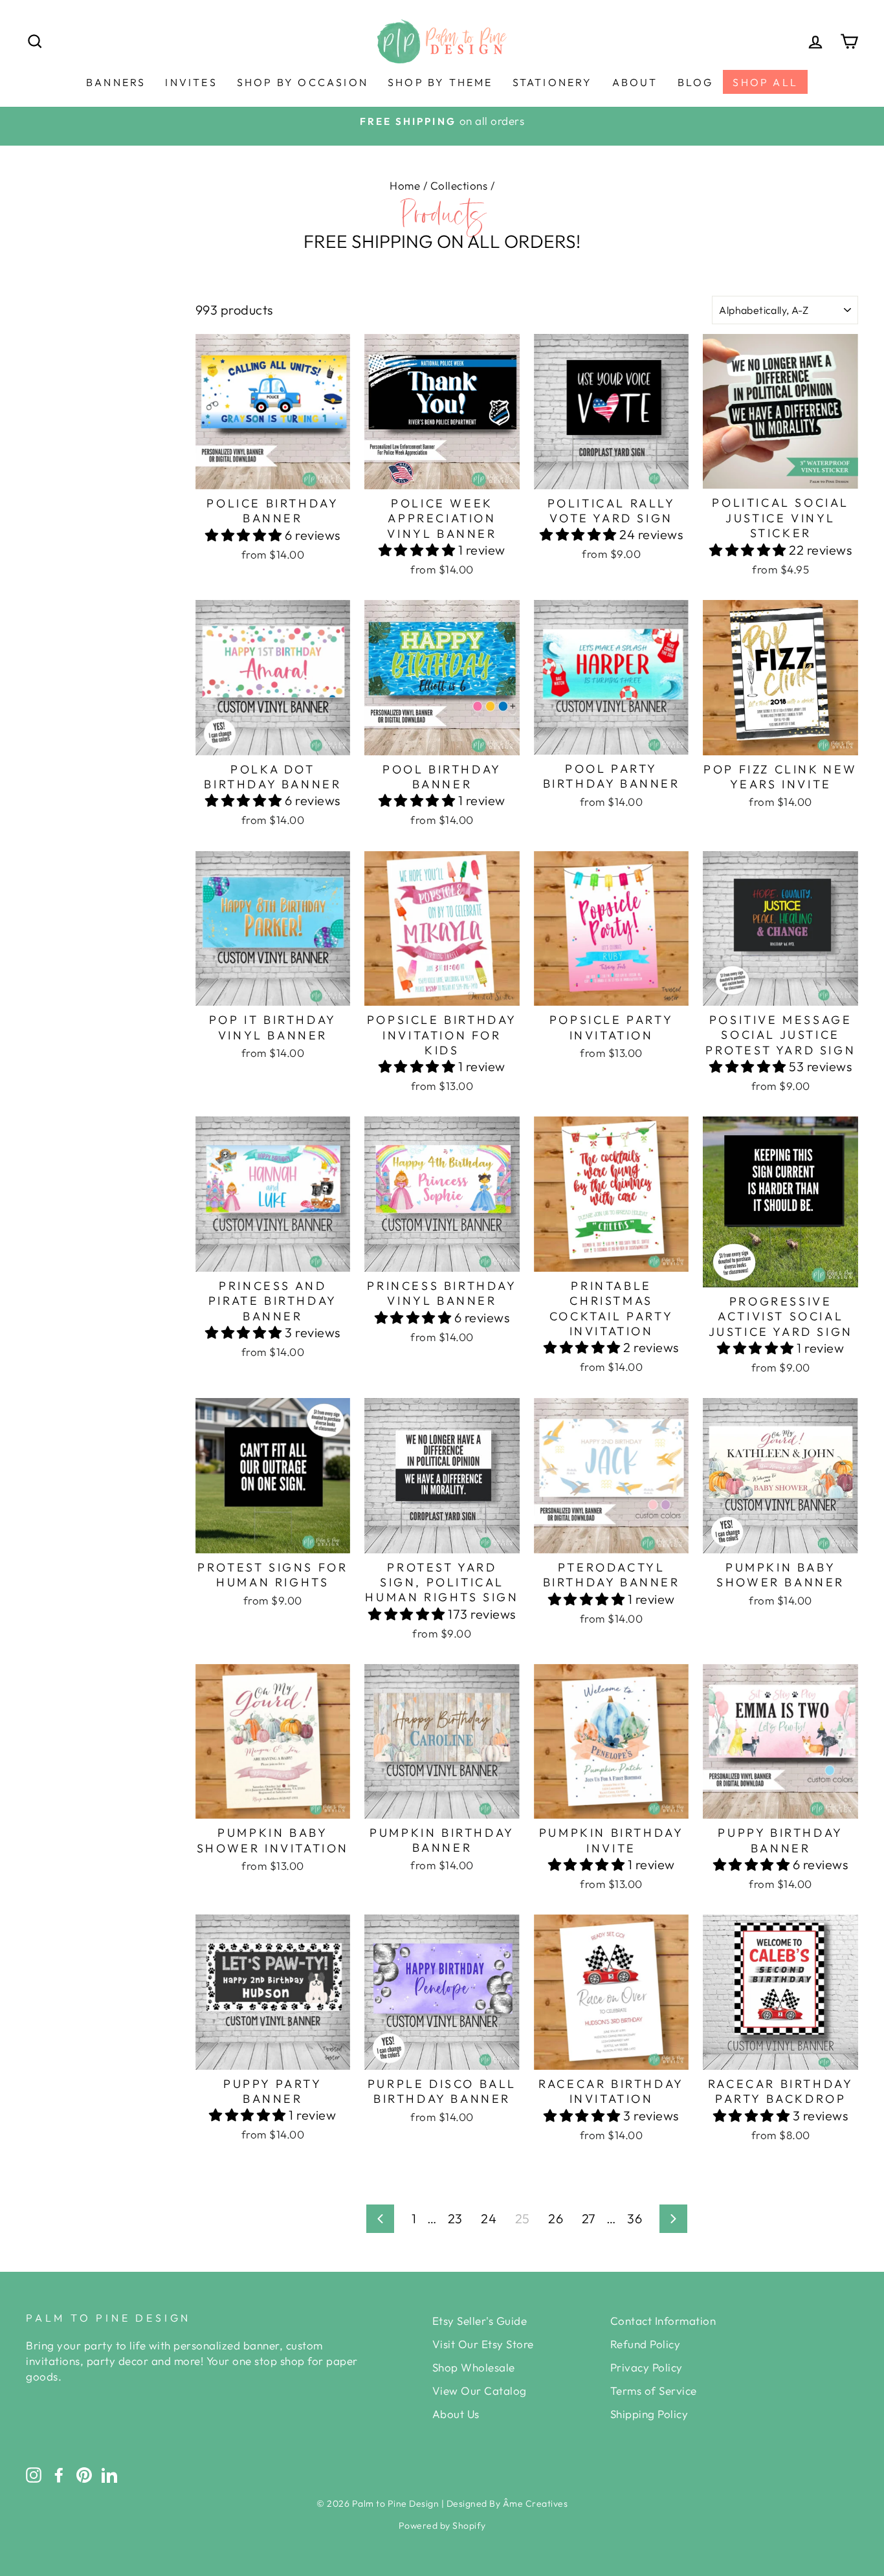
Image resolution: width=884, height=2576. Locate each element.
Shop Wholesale (474, 2367)
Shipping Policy (649, 2414)
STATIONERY (553, 82)
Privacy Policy (646, 2367)
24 (489, 2218)
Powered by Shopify (442, 2526)
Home (405, 185)
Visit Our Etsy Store (483, 2344)
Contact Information (663, 2321)
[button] (245, 535)
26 (556, 2218)
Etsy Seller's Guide (480, 2321)
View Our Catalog (480, 2391)
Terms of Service (654, 2391)
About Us (456, 2414)
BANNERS (116, 82)
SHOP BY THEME (440, 82)
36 (635, 2218)
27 (589, 2218)
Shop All (765, 82)
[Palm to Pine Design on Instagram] (34, 2474)
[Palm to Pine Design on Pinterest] (84, 2474)
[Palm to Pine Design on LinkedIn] (109, 2474)
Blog (696, 82)
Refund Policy (646, 2344)
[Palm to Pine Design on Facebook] (59, 2474)
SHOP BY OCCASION (303, 82)
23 (455, 2218)
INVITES (191, 82)
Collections (459, 185)
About (635, 82)
